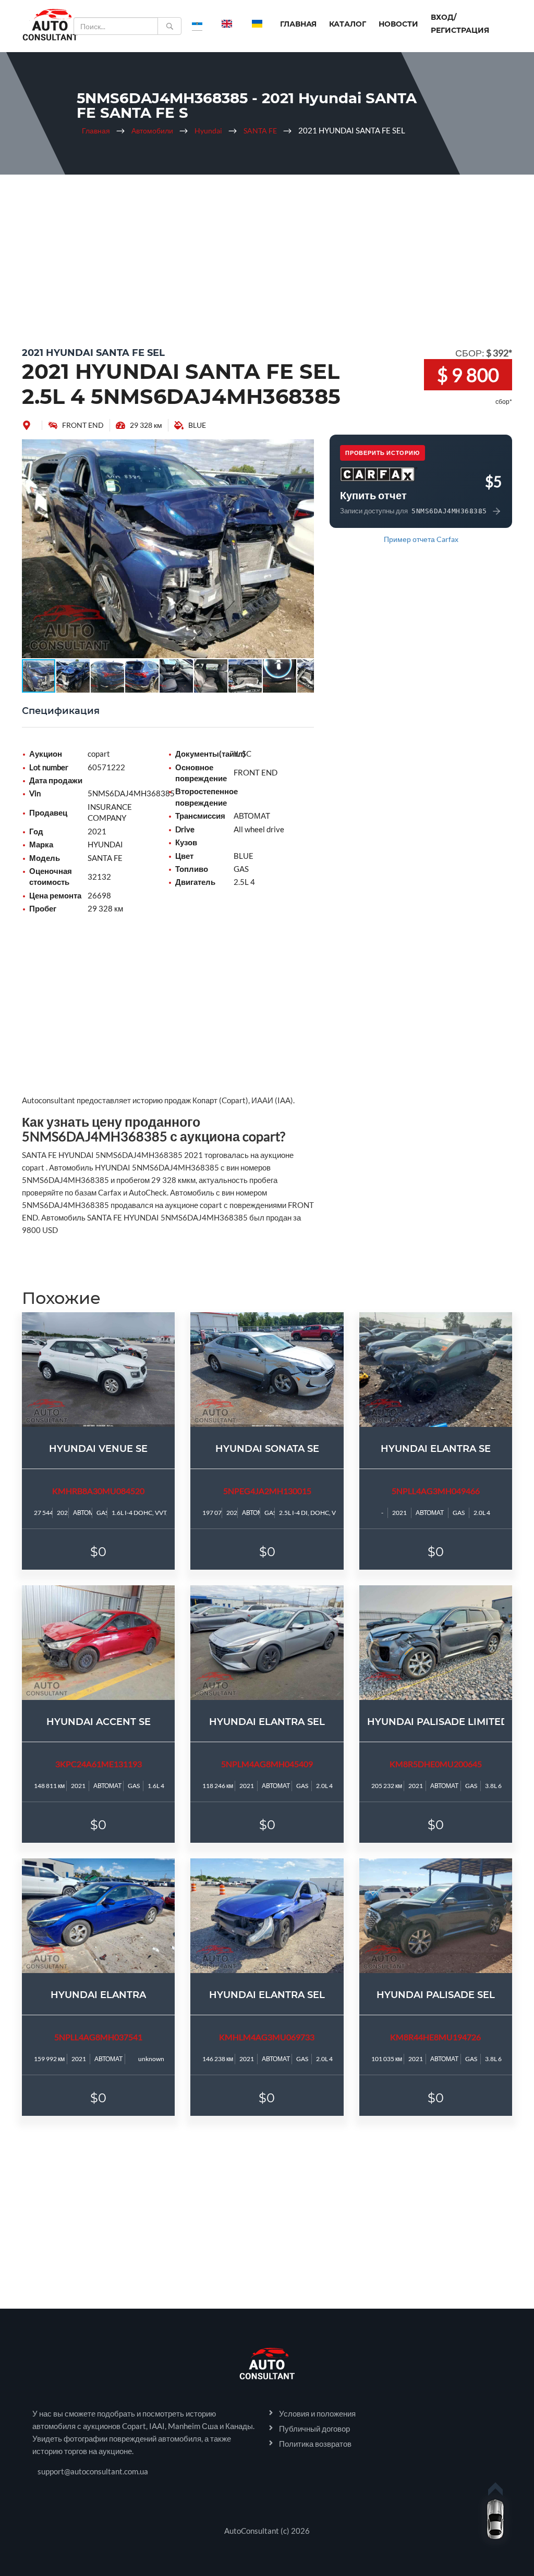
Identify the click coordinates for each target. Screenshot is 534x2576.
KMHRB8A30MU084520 (98, 1491)
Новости (398, 24)
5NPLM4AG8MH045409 (267, 1764)
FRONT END (83, 425)
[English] (227, 23)
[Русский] (197, 23)
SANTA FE (260, 131)
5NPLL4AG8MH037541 (98, 2037)
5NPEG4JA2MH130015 (267, 1491)
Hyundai (208, 131)
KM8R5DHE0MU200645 (436, 1764)
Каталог (348, 24)
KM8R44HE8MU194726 (435, 2037)
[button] (305, 449)
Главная (298, 24)
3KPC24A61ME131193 (99, 1764)
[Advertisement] (267, 258)
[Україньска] (257, 23)
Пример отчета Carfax (421, 539)
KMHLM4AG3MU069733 (267, 2037)
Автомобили (152, 131)
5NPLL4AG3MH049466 (436, 1491)
